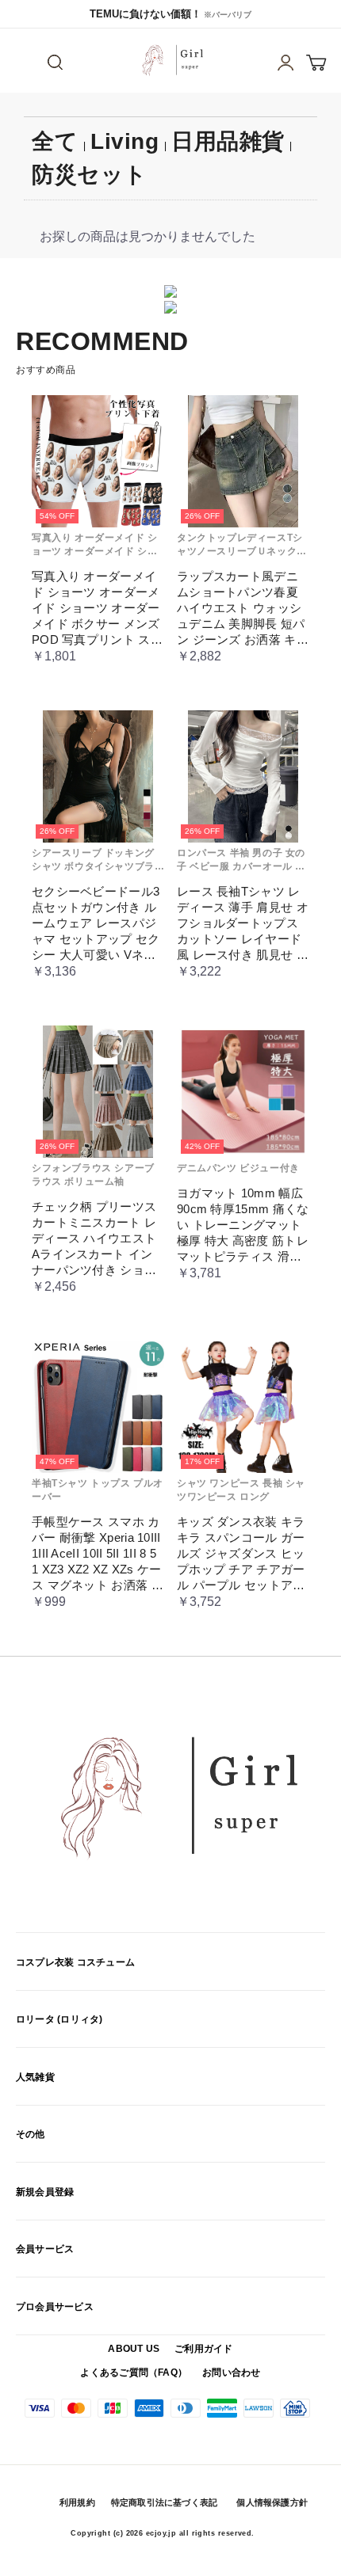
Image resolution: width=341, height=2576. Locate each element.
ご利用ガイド (203, 2349)
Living (125, 141)
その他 (31, 2134)
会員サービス (45, 2249)
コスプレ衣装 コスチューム (75, 1962)
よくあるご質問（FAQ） (134, 2372)
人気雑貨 (35, 2077)
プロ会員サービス (55, 2307)
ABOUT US (134, 2349)
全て (55, 141)
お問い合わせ (231, 2372)
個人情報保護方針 (272, 2502)
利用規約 (77, 2502)
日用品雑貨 (228, 141)
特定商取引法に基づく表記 (165, 2502)
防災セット (90, 175)
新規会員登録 (45, 2192)
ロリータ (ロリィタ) (59, 2019)
